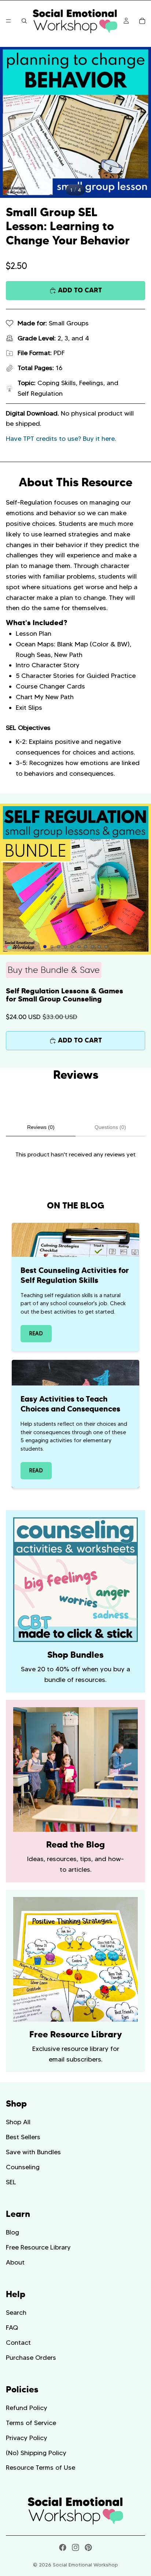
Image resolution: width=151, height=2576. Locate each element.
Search (16, 2313)
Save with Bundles (33, 2152)
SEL (11, 2182)
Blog (12, 2232)
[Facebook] (63, 2547)
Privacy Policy (27, 2438)
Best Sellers (23, 2137)
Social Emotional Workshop (85, 2565)
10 (106, 947)
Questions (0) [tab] (110, 1127)
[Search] (24, 21)
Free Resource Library (38, 2247)
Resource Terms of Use (40, 2468)
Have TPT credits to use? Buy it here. (61, 439)
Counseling (23, 2167)
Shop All (18, 2122)
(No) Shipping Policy (36, 2453)
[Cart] (142, 21)
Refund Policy (27, 2408)
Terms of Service (31, 2423)
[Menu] (8, 21)
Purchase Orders (31, 2358)
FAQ (12, 2328)
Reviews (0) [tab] (41, 1127)
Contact (18, 2343)
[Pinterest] (88, 2547)
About (15, 2262)
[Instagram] (75, 2547)
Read (36, 1333)
